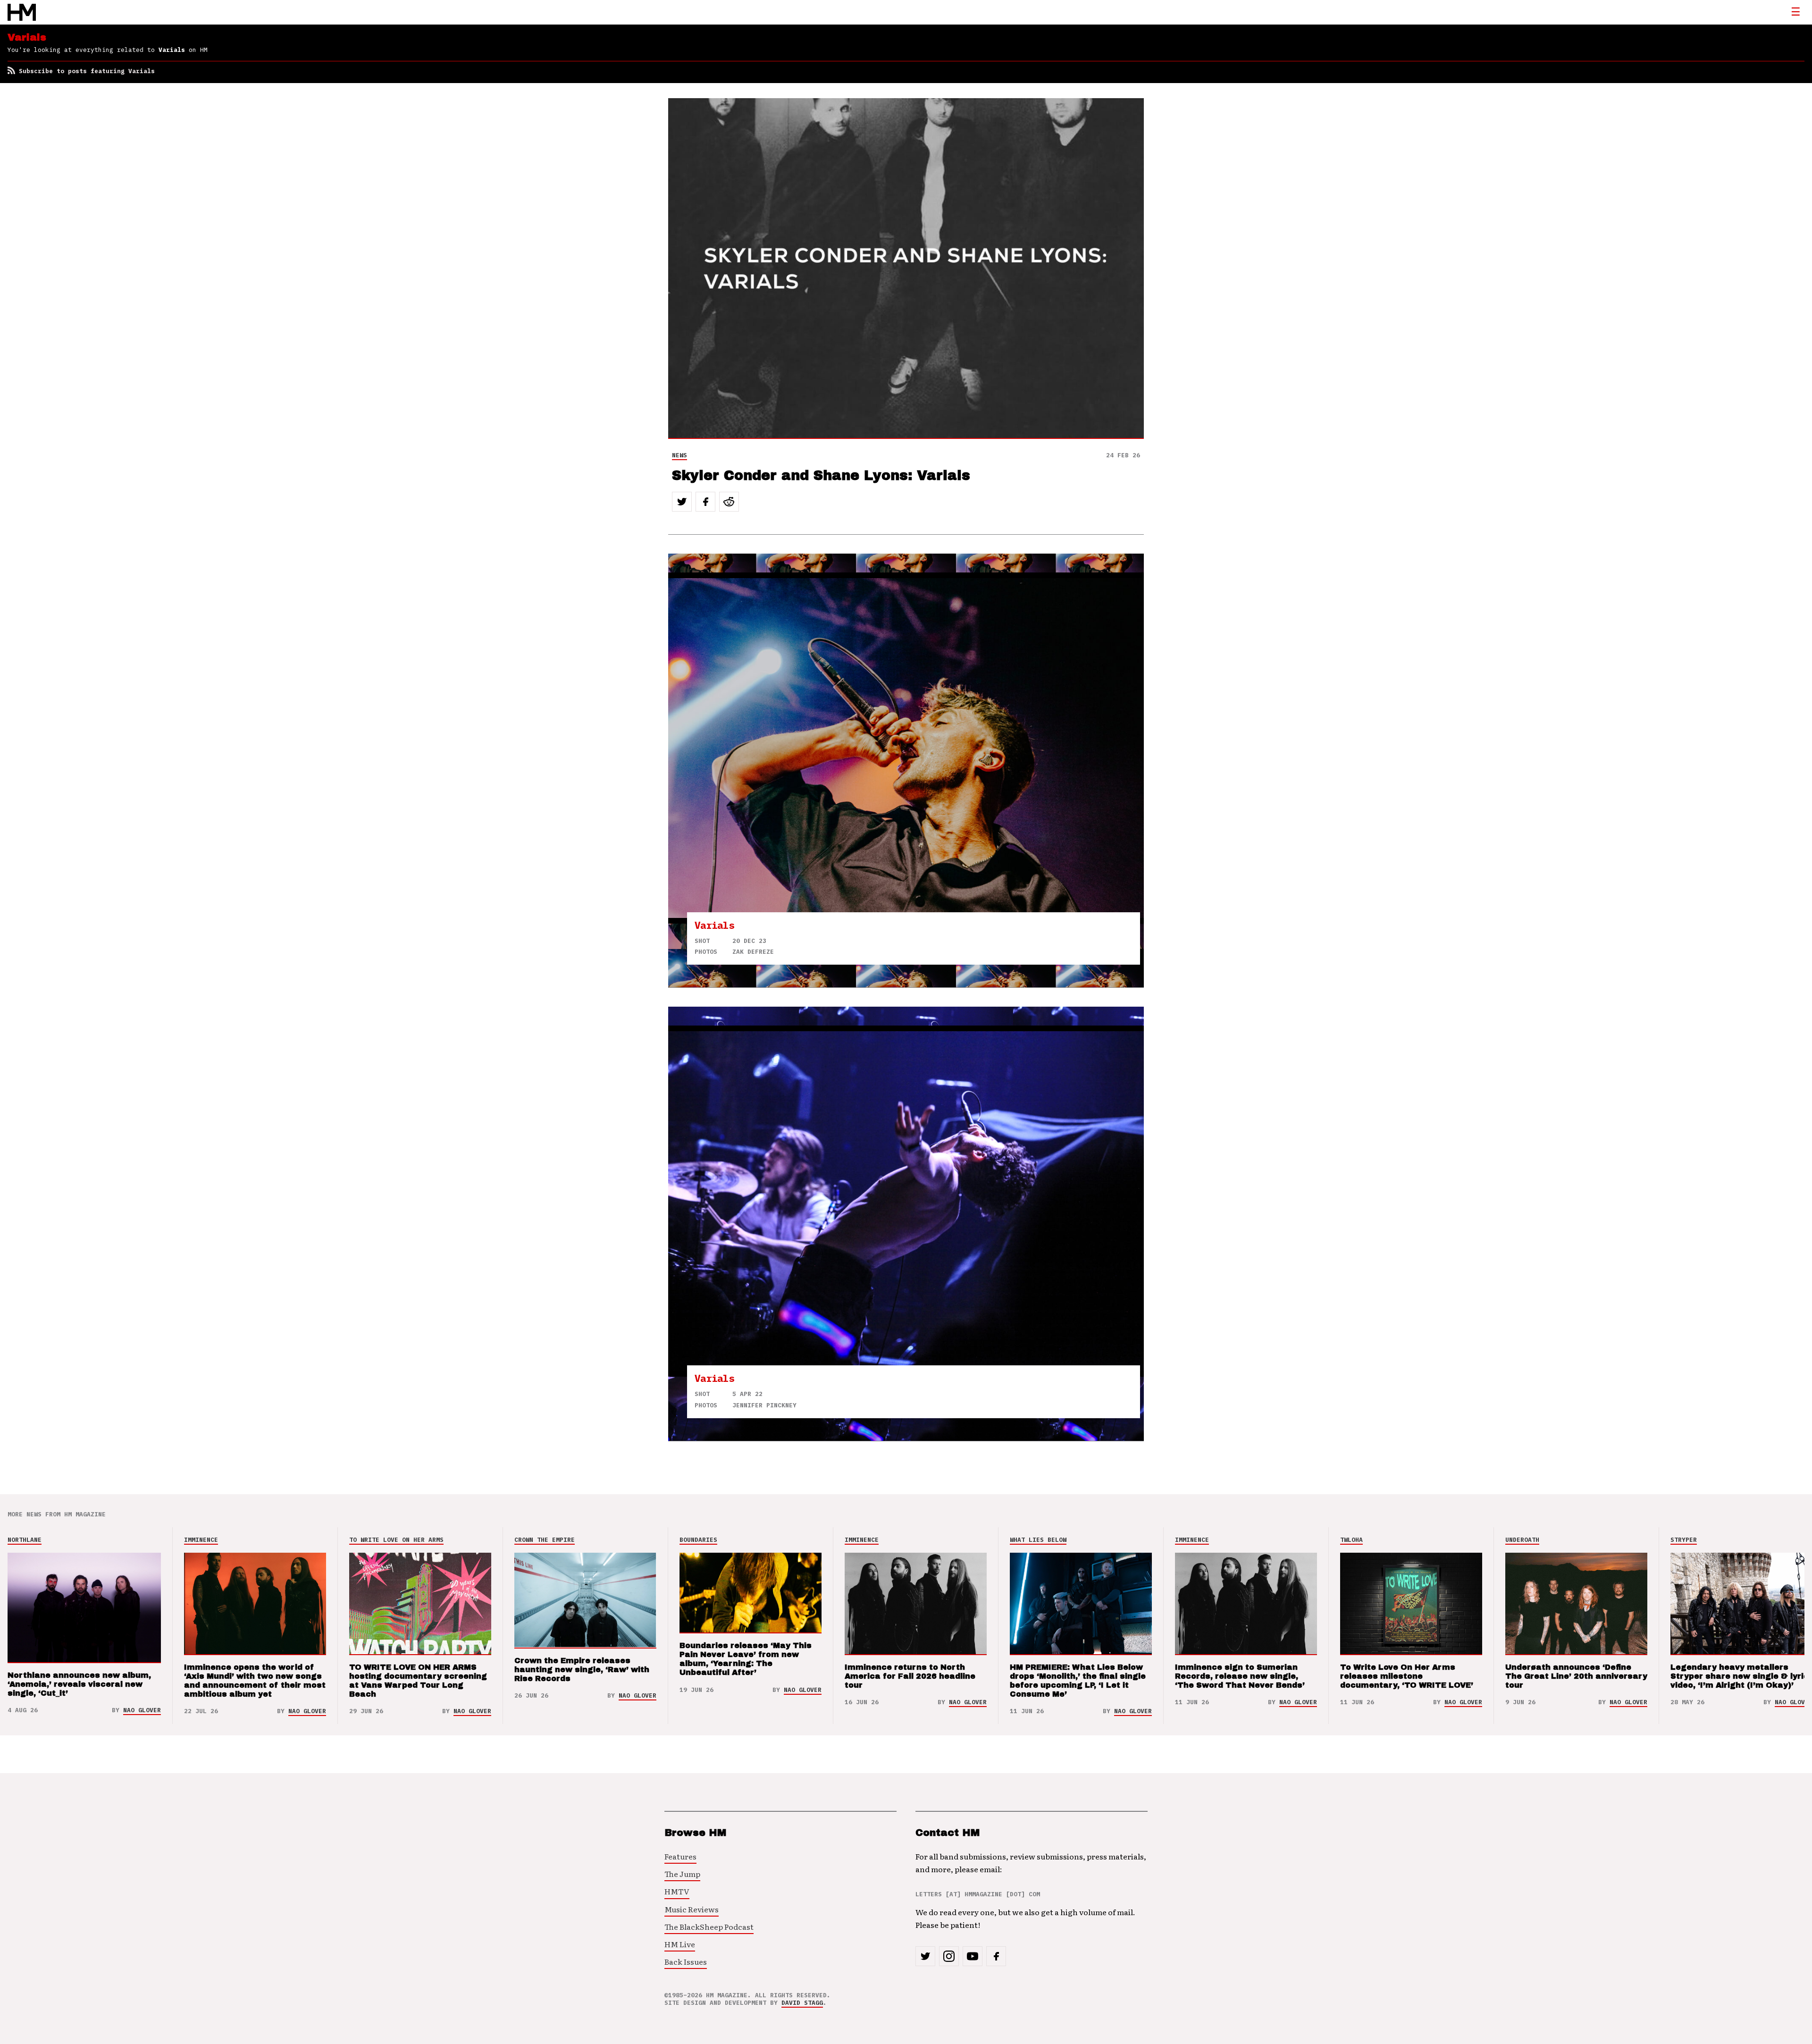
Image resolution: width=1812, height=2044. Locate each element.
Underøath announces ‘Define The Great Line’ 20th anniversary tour (1576, 1676)
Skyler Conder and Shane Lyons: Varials (821, 475)
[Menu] (1795, 12)
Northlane (25, 1540)
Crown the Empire (545, 1540)
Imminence (201, 1540)
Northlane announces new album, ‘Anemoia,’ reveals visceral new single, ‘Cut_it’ (79, 1684)
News (679, 455)
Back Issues (686, 1961)
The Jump (682, 1874)
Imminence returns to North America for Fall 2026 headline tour (910, 1676)
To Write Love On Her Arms (396, 1540)
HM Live (680, 1944)
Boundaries (698, 1540)
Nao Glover (142, 1710)
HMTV (677, 1891)
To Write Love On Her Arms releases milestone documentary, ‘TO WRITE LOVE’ (1407, 1676)
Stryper (1684, 1540)
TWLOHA (1351, 1540)
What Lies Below (1038, 1540)
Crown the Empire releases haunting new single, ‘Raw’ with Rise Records (582, 1670)
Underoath (1522, 1540)
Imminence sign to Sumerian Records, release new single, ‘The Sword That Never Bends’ (1240, 1676)
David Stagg (802, 2003)
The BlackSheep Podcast (709, 1926)
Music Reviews (692, 1909)
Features (680, 1856)
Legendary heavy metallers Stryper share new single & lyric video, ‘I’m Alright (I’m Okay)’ (1740, 1676)
